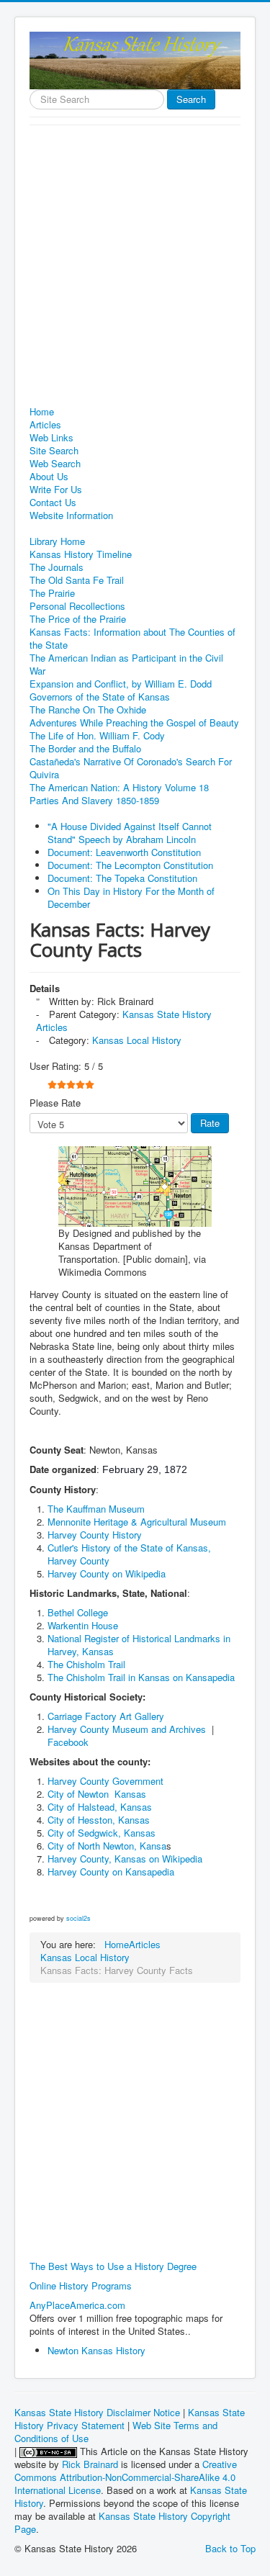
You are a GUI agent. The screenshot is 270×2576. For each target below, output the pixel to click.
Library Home (57, 541)
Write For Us (56, 490)
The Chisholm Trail (86, 1664)
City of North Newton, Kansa (107, 1846)
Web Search (55, 464)
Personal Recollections (77, 606)
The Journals (57, 567)
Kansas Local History (137, 1040)
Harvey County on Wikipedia (107, 1573)
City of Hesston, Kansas (99, 1820)
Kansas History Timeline (81, 554)
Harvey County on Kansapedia (112, 1872)
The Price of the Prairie (78, 619)
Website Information (71, 515)
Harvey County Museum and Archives (127, 1729)
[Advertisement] (135, 267)
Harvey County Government (105, 1781)
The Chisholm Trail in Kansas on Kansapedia (141, 1677)
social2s (78, 1918)
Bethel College (78, 1612)
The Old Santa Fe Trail (77, 580)
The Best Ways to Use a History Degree (113, 2266)
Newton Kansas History (96, 2350)
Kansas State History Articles (124, 1021)
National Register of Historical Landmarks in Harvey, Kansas (139, 1645)
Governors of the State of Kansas (100, 697)
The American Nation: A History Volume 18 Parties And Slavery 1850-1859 (119, 794)
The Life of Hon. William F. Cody (97, 736)
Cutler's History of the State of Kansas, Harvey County (129, 1554)
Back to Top (230, 2548)
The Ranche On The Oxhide (88, 710)
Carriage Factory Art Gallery (107, 1716)
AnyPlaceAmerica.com (77, 2305)
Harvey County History (95, 1535)
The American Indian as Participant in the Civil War (126, 665)
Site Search (54, 451)
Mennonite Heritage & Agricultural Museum (137, 1522)
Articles (45, 425)
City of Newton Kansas (97, 1794)
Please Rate (55, 1103)
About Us (49, 477)
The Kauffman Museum (96, 1509)
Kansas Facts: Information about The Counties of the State (132, 639)
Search (191, 99)
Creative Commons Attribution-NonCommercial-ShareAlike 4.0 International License (126, 2477)
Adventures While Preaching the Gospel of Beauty (134, 723)
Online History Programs (81, 2285)
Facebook (68, 1742)
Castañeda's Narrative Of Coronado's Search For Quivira (131, 768)
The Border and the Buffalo (85, 749)
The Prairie (52, 593)
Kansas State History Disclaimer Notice (97, 2412)
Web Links (51, 438)
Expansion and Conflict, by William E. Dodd (121, 684)
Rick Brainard (90, 2464)
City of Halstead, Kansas (100, 1807)
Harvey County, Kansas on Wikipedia (125, 1859)
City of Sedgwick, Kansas (102, 1833)
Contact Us (53, 503)
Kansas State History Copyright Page (122, 2522)
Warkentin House (83, 1625)
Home (42, 412)
